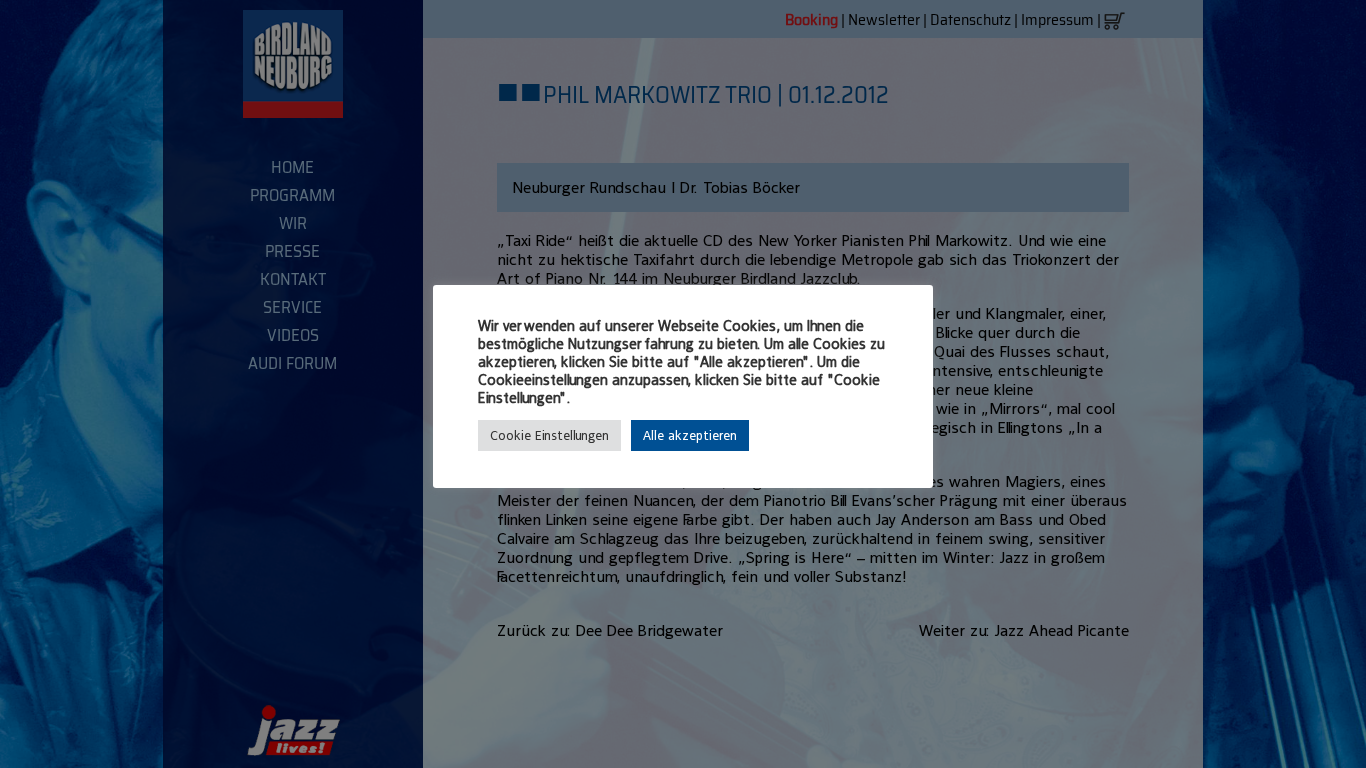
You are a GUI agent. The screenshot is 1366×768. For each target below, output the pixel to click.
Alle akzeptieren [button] (690, 435)
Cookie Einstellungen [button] (549, 435)
